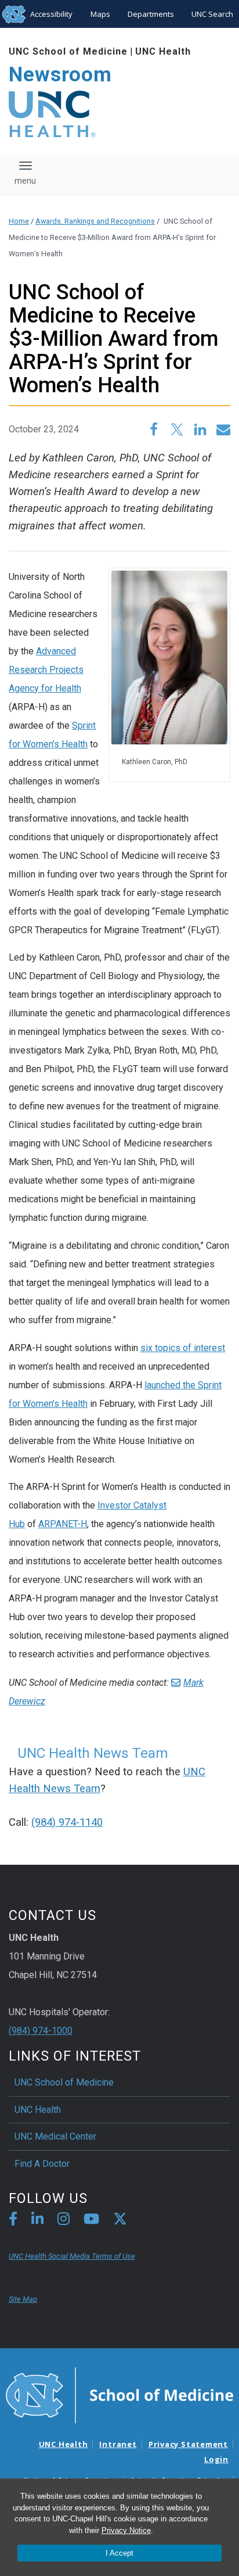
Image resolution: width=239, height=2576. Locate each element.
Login (216, 2459)
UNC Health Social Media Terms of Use (72, 2256)
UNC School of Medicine (68, 51)
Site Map (23, 2299)
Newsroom (60, 75)
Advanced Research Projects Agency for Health (46, 670)
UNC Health (163, 51)
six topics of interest (183, 1348)
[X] (120, 2221)
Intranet (118, 2444)
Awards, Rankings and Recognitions (95, 221)
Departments (151, 14)
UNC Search (212, 14)
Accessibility (51, 14)
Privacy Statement (188, 2444)
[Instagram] (64, 2221)
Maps (100, 14)
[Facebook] (13, 2221)
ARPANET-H (63, 1524)
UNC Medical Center (55, 2136)
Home (19, 221)
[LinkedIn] (37, 2221)
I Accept (119, 2553)
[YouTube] (91, 2221)
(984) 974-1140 (67, 1822)
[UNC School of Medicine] (119, 2394)
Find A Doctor (42, 2164)
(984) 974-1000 (41, 2031)
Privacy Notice (126, 2530)
